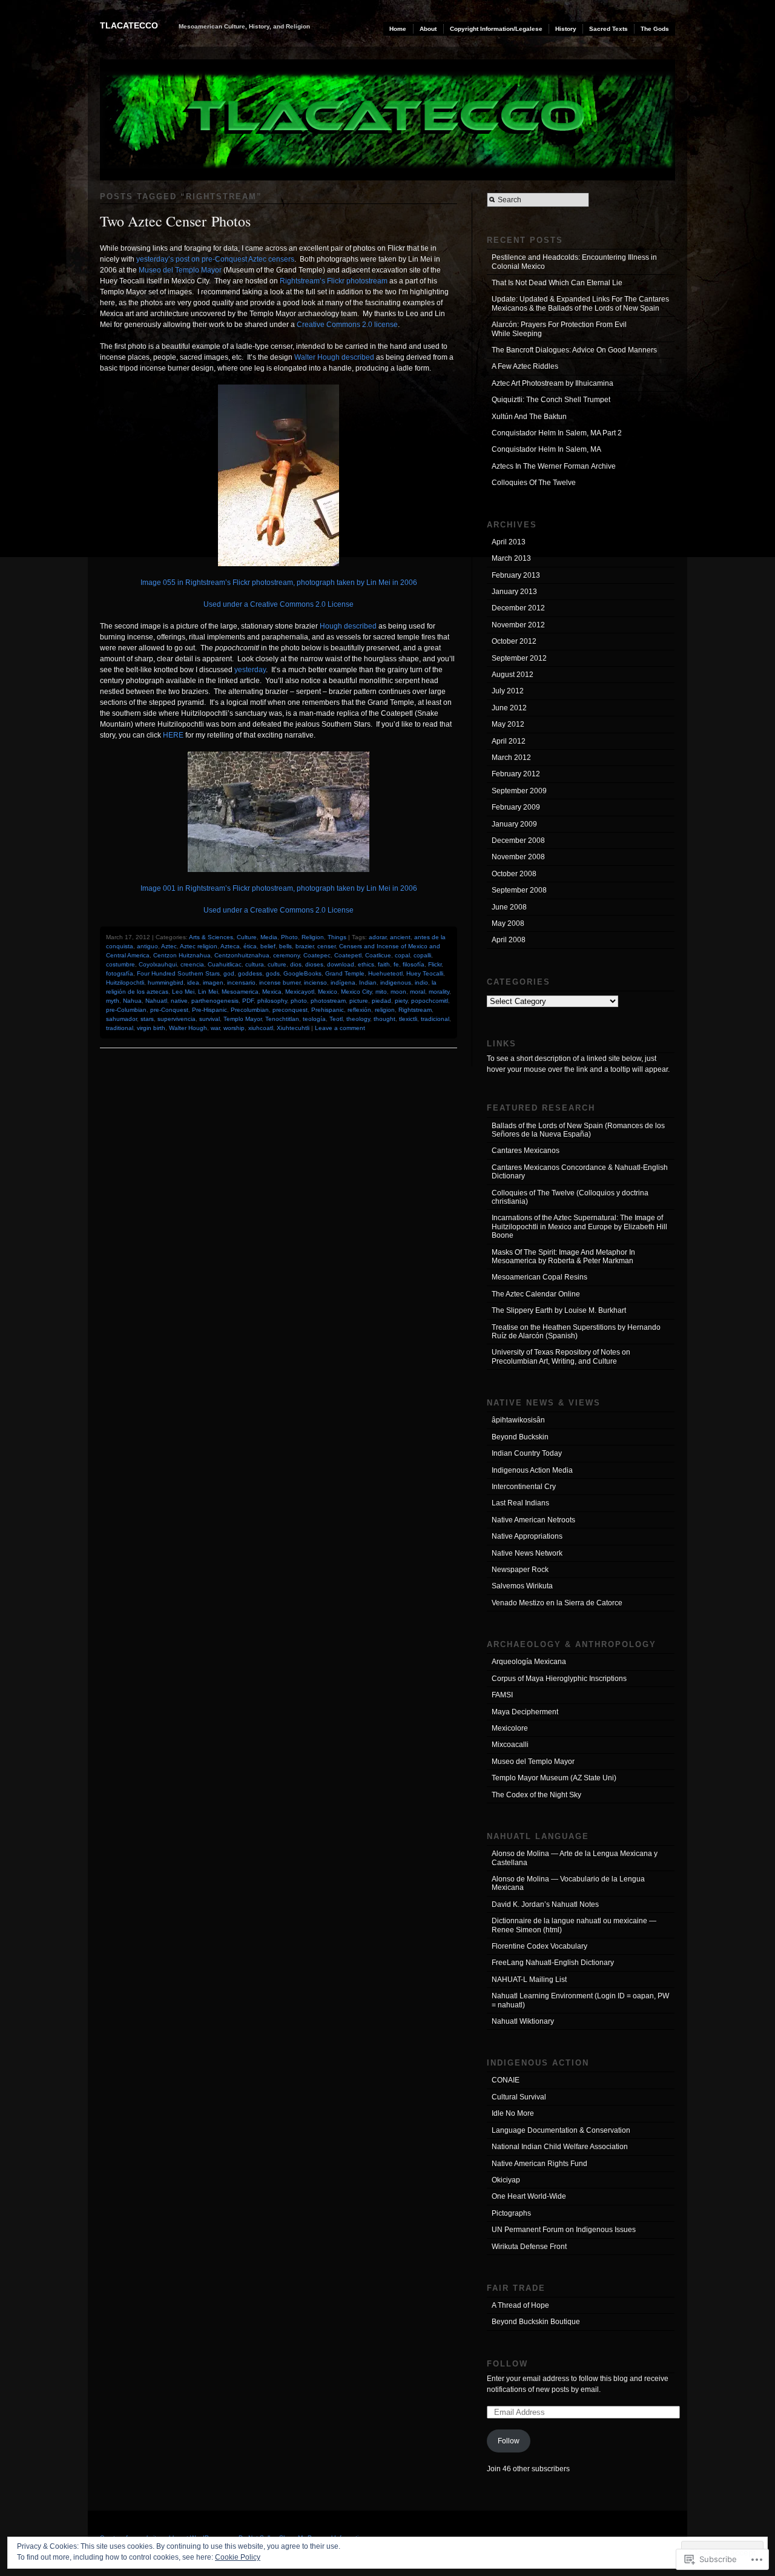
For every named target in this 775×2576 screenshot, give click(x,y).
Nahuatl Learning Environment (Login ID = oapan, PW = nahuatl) (580, 2000)
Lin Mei (208, 992)
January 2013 (514, 592)
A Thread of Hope (520, 2305)
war (215, 1028)
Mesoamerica (240, 992)
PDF (248, 1001)
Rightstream (415, 1010)
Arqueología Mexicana (529, 1662)
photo (299, 1001)
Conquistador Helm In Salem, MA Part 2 (557, 433)
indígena (343, 983)
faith (384, 964)
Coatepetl (348, 955)
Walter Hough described (334, 357)
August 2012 (513, 675)
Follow (507, 2364)
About (428, 29)
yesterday (250, 670)
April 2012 (509, 741)
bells (285, 946)
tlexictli (408, 1019)
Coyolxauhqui (158, 964)
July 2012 (508, 691)
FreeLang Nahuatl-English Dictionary (553, 1963)
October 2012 (514, 641)
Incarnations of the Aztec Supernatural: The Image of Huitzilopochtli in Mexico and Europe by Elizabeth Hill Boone (579, 1227)
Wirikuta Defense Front (529, 2247)
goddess (250, 973)
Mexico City (356, 992)
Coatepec (317, 955)
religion (385, 1010)
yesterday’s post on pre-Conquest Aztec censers (215, 259)
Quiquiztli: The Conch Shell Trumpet (551, 400)
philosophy (272, 1001)
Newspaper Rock (520, 1570)
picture (359, 1001)
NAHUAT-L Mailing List (529, 1980)
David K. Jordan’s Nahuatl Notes (545, 1904)
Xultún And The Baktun (529, 417)
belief (268, 946)
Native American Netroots (533, 1520)
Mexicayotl (300, 992)
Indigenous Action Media (532, 1470)
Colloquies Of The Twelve (534, 483)
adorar (378, 937)
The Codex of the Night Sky (536, 1795)
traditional (120, 1028)
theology (358, 1019)
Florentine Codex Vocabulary (539, 1946)
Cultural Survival (519, 2097)
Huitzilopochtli (125, 983)
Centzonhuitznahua (242, 955)
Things (337, 937)
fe (396, 964)
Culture (247, 937)
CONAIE (506, 2080)
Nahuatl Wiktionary (523, 2021)
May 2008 (508, 923)
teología (314, 1019)
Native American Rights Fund (539, 2164)
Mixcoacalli (510, 1745)
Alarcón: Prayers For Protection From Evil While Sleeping (559, 329)
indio (421, 983)
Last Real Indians (520, 1503)
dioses (314, 964)
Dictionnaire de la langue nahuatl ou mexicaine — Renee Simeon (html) (574, 1925)
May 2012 (508, 724)
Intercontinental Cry (524, 1487)
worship (234, 1028)
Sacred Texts (608, 29)
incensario (241, 983)
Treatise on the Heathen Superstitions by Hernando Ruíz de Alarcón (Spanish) (576, 1332)
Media (269, 937)
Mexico (328, 992)
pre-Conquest (169, 1010)
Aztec (169, 946)
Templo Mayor (242, 1019)
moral (417, 992)
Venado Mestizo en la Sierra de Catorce (557, 1603)
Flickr (435, 964)
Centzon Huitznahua (182, 955)
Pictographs (511, 2213)
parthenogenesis (215, 1001)
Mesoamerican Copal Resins (539, 1277)
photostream (328, 1001)
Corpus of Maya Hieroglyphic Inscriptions (559, 1679)
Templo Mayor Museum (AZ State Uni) (554, 1778)
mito (381, 992)
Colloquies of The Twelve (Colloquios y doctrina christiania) (570, 1197)
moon (398, 992)
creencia (192, 964)
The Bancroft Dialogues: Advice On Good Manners (574, 350)
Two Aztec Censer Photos (175, 221)
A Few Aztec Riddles (525, 366)
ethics (366, 964)
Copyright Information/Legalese (496, 29)
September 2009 (519, 791)
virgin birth (151, 1028)
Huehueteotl (385, 973)
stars (147, 1019)
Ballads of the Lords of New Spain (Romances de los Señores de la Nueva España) (578, 1130)
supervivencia (176, 1019)
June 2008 (509, 907)
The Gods (655, 29)
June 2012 (509, 708)
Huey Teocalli (425, 973)
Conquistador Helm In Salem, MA (546, 449)
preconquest (290, 1010)
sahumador (121, 1019)
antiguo (147, 946)
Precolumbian (250, 1010)
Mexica (272, 992)
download (341, 964)
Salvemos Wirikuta (522, 1586)
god (229, 973)
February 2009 (516, 807)
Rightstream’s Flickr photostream (334, 281)
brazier (305, 946)
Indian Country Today (527, 1453)
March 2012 (511, 758)
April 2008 (509, 940)
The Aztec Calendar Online (536, 1294)
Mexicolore (510, 1728)
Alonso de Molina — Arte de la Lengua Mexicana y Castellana (575, 1858)
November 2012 (518, 625)
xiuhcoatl (261, 1028)
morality (439, 992)
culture (277, 964)
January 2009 (514, 824)
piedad (381, 1001)
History (566, 29)
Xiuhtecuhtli (293, 1028)
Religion (313, 937)
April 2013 (509, 542)
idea (193, 983)
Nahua (132, 1001)
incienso (315, 983)
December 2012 (518, 608)
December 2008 (518, 841)
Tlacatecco (129, 25)
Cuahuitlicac (225, 964)
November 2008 (518, 857)
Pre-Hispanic (209, 1010)
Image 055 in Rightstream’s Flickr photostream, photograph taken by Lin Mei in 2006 (279, 583)
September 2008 (519, 890)
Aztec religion (199, 946)
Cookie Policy (238, 2557)
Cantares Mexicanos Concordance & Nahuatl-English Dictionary (580, 1172)
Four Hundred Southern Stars (178, 973)
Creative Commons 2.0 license (347, 325)
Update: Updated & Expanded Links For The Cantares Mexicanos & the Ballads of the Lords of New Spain (580, 303)
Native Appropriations (527, 1536)
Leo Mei (183, 992)
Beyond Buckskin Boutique (536, 2322)
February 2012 (516, 774)
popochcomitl (430, 1001)
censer (326, 946)
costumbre (120, 964)
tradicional (435, 1019)
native (179, 1001)
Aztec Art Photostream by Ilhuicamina (552, 383)
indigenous (396, 983)
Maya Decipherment (525, 1712)
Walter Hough (188, 1028)
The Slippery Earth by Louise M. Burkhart (559, 1310)
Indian (368, 983)
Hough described (348, 626)
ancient (400, 937)
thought (384, 1019)
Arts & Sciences (211, 937)
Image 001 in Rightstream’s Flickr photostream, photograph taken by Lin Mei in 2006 (279, 888)
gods (273, 973)
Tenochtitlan (282, 1019)
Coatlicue (378, 955)
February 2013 (516, 575)
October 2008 (514, 874)
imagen (213, 983)
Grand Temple (345, 973)
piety (401, 1001)
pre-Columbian (126, 1010)
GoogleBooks (302, 973)
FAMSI (502, 1695)
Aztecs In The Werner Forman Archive (554, 466)
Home (398, 29)
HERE (173, 735)
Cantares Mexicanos (526, 1151)
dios (296, 964)
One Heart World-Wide (529, 2196)
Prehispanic (328, 1010)
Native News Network (527, 1553)
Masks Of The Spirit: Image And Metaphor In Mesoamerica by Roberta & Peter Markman (563, 1257)
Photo (289, 937)
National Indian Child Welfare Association (560, 2147)
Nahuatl (156, 1001)
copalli (422, 955)
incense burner (280, 983)
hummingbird (166, 983)
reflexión (359, 1010)
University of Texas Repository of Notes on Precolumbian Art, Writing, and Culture (561, 1356)
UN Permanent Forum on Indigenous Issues (564, 2230)
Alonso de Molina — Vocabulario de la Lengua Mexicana (568, 1883)
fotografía (120, 973)
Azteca (230, 946)
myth (113, 1001)
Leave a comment (340, 1028)
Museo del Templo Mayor (180, 270)
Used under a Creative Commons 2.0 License (279, 604)
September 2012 (519, 658)
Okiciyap (506, 2180)
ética (250, 946)
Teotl (336, 1019)
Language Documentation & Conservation (561, 2130)
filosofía (414, 964)
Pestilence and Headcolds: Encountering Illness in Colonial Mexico (574, 262)
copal (402, 955)
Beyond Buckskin (520, 1437)
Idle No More (513, 2113)
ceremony (286, 955)
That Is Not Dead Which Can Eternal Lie (557, 283)
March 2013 (511, 558)
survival (209, 1019)
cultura (255, 964)
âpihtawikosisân (518, 1420)
